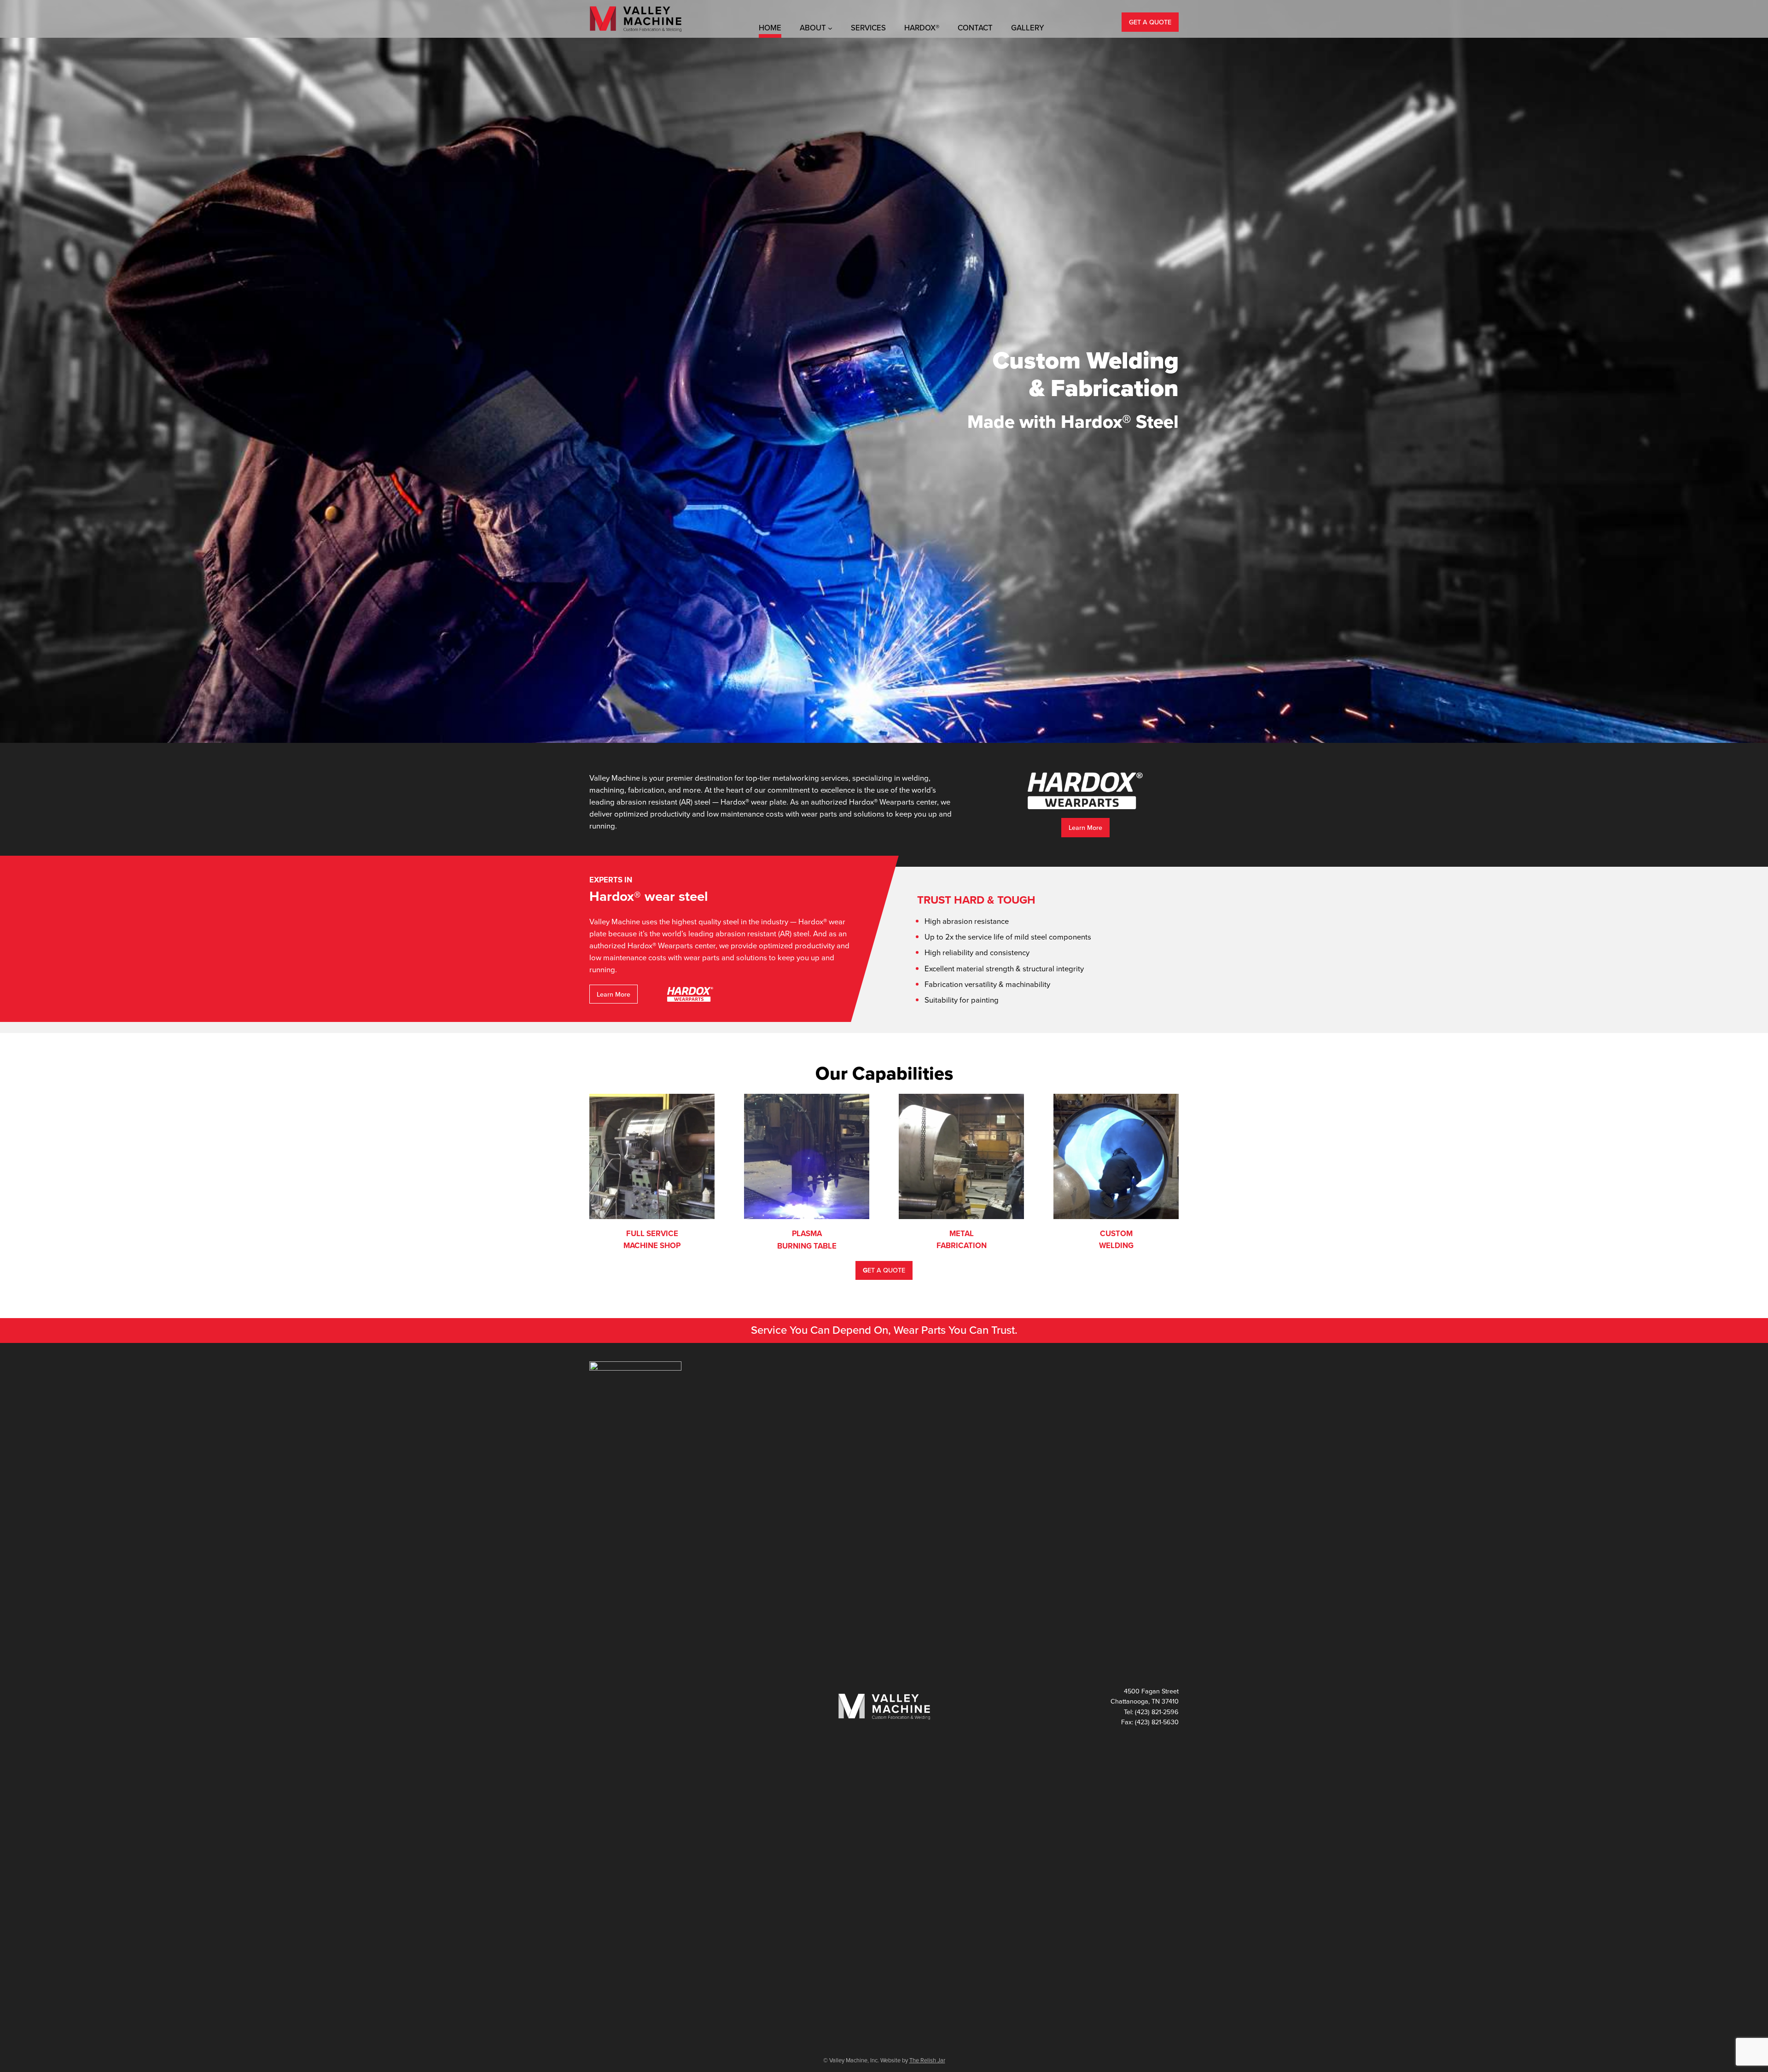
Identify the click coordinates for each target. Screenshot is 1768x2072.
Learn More (1085, 828)
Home (770, 28)
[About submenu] (830, 28)
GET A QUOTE (1150, 22)
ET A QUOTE (884, 1270)
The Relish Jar (927, 2060)
